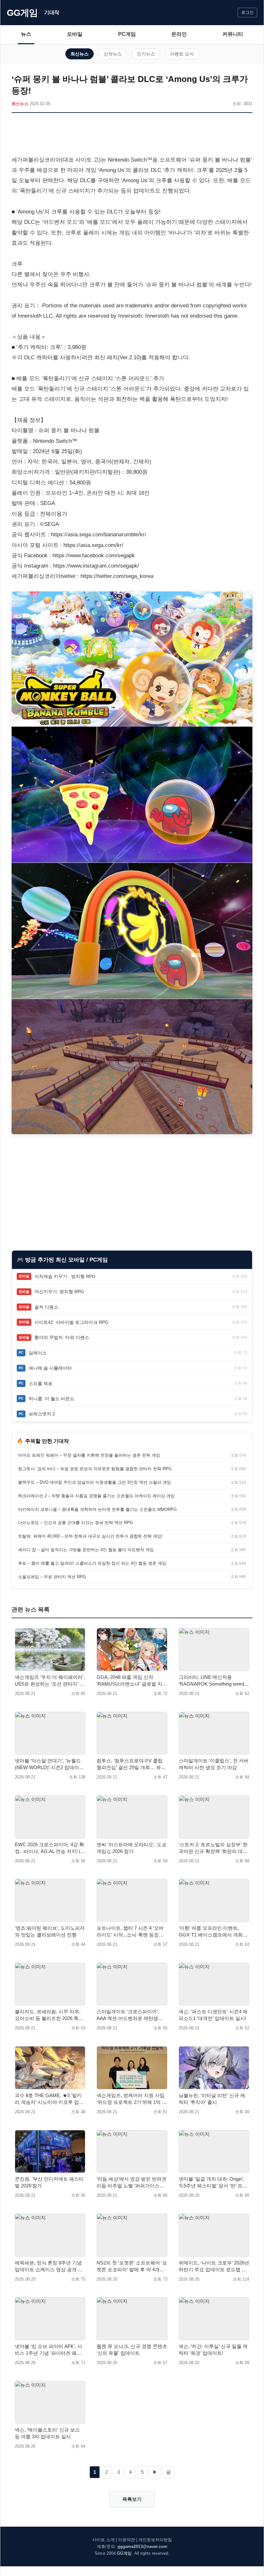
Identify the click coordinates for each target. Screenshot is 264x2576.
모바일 (75, 34)
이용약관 (127, 2540)
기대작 (52, 12)
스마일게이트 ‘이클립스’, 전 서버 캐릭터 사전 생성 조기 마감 (214, 1764)
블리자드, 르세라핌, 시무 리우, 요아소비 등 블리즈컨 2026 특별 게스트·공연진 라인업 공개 (49, 2015)
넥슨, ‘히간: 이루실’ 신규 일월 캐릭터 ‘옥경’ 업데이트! (213, 2350)
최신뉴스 (80, 54)
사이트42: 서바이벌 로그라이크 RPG (71, 1322)
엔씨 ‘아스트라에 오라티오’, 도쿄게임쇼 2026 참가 (132, 1848)
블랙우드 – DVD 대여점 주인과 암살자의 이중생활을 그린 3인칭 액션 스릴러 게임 (94, 1482)
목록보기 (132, 2499)
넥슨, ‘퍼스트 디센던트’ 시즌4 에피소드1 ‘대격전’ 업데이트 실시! (213, 2015)
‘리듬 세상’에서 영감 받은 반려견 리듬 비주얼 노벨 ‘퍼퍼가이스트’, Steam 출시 (132, 2183)
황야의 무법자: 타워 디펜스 (62, 1337)
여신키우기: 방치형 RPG (59, 1292)
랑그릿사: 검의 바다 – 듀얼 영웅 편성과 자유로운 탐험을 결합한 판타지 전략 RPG (95, 1469)
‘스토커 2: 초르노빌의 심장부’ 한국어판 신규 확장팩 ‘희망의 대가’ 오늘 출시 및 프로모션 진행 (214, 1848)
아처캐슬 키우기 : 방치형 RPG (65, 1276)
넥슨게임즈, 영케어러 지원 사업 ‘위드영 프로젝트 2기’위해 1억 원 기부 (132, 2099)
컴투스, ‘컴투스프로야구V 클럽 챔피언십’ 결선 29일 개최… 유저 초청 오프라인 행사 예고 (131, 1764)
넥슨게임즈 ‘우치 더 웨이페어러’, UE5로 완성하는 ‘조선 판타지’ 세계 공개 (50, 1681)
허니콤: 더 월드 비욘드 (52, 1399)
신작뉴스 (113, 54)
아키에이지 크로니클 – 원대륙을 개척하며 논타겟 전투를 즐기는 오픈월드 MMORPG (97, 1509)
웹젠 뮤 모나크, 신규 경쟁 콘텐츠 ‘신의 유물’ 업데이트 (132, 2350)
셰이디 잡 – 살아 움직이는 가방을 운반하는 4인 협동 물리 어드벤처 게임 (86, 1550)
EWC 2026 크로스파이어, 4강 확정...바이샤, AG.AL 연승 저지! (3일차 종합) (49, 1848)
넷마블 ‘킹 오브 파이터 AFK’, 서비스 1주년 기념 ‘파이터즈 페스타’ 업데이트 (48, 2350)
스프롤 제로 (41, 1383)
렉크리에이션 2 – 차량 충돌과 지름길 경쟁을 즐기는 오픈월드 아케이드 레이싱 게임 (96, 1496)
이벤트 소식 (182, 54)
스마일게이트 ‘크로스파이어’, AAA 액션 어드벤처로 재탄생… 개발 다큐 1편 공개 (130, 2015)
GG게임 (22, 13)
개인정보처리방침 (155, 2540)
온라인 (179, 34)
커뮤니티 (233, 34)
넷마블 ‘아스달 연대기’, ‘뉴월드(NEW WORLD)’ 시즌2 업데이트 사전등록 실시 (49, 1764)
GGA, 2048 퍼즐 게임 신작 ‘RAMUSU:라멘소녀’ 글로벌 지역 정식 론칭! (132, 1681)
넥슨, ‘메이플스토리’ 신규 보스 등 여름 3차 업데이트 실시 (47, 2433)
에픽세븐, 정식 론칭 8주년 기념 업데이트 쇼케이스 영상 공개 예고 (49, 2266)
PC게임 (127, 34)
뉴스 (26, 34)
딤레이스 (38, 1353)
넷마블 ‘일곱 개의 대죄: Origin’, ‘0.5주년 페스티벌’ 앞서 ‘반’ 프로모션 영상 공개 (213, 2183)
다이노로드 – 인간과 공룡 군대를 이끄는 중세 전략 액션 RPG (75, 1523)
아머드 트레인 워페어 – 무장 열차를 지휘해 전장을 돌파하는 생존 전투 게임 (89, 1455)
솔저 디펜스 (46, 1307)
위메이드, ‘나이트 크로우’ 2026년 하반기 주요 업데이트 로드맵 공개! (214, 2266)
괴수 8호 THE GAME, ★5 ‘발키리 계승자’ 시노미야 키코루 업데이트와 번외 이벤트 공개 (49, 2099)
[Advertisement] (132, 135)
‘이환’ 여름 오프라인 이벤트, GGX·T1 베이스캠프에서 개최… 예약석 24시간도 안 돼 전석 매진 (213, 1932)
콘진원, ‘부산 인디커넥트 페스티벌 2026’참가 (49, 2182)
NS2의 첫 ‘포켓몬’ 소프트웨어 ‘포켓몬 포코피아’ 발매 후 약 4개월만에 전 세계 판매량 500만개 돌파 (132, 2266)
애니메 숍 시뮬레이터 (50, 1368)
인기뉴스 (146, 54)
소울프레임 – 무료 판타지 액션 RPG (52, 1577)
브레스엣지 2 (42, 1414)
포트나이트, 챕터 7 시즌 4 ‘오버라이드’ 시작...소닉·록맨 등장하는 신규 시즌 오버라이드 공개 (130, 1932)
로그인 (247, 12)
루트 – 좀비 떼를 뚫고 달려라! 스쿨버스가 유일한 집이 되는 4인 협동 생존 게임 (92, 1563)
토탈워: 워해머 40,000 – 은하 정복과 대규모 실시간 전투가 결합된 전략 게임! (90, 1536)
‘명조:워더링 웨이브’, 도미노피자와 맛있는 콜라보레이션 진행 (50, 1931)
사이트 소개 (104, 2540)
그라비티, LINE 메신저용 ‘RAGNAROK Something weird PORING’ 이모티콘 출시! (211, 1681)
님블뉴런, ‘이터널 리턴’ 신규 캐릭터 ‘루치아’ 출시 (212, 2099)
